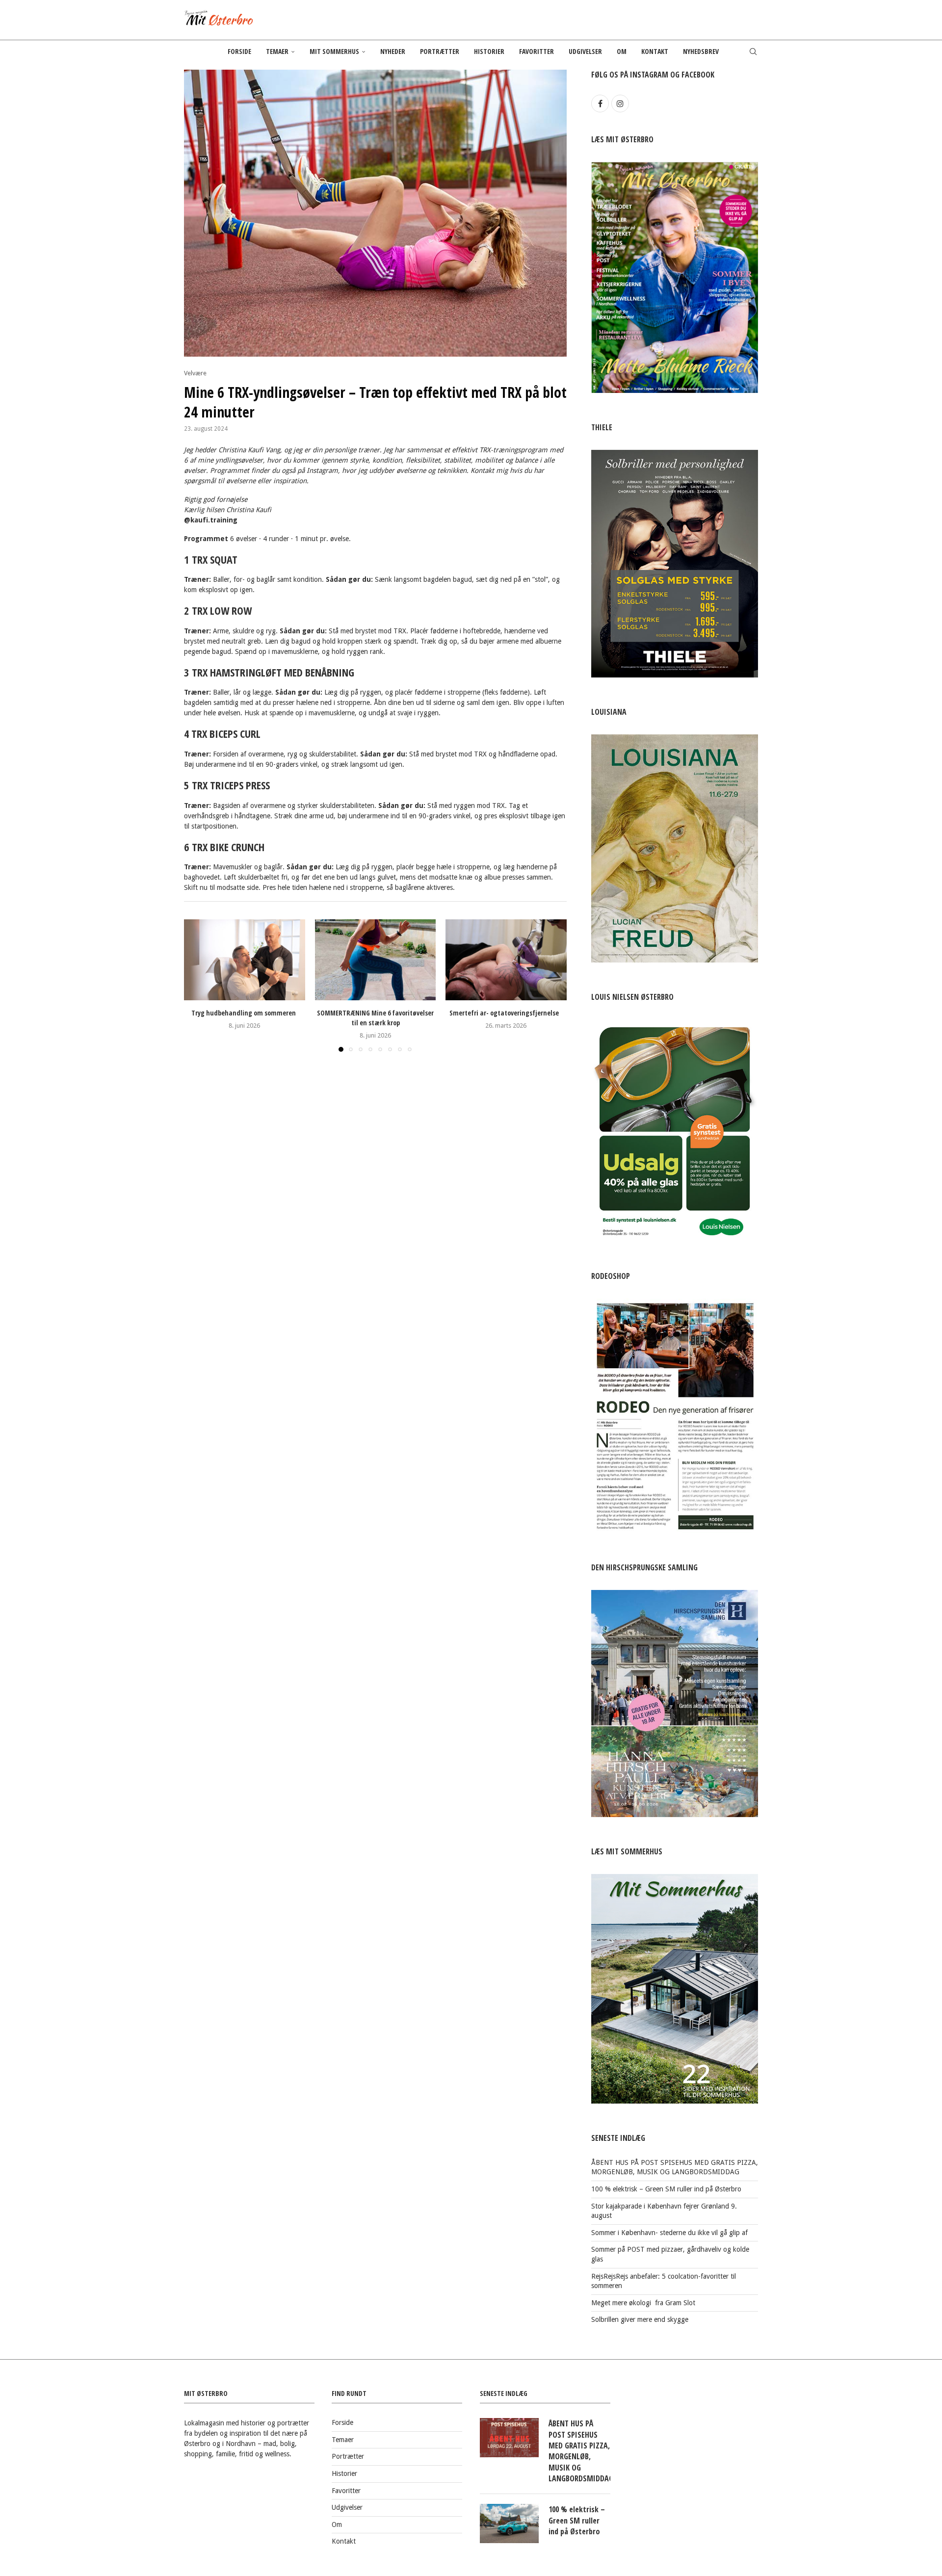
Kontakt (655, 51)
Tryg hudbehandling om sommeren (245, 1013)
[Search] (753, 52)
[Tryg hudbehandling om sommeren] (245, 960)
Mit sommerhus (334, 51)
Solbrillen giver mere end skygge (640, 2319)
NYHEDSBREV (701, 51)
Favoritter (536, 51)
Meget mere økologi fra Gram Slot (643, 2303)
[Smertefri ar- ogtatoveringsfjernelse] (506, 960)
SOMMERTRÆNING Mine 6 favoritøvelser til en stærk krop (375, 1018)
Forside (239, 51)
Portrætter (440, 51)
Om (622, 51)
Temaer (277, 51)
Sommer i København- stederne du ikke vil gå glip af (669, 2233)
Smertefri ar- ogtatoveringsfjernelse (506, 1013)
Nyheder (393, 51)
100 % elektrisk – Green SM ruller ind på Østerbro (666, 2189)
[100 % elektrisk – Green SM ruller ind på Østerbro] (509, 2524)
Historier (489, 51)
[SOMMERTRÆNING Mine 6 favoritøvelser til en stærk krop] (376, 960)
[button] (197, 985)
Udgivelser (585, 51)
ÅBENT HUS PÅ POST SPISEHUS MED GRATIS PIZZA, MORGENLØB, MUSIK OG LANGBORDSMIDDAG (579, 2451)
